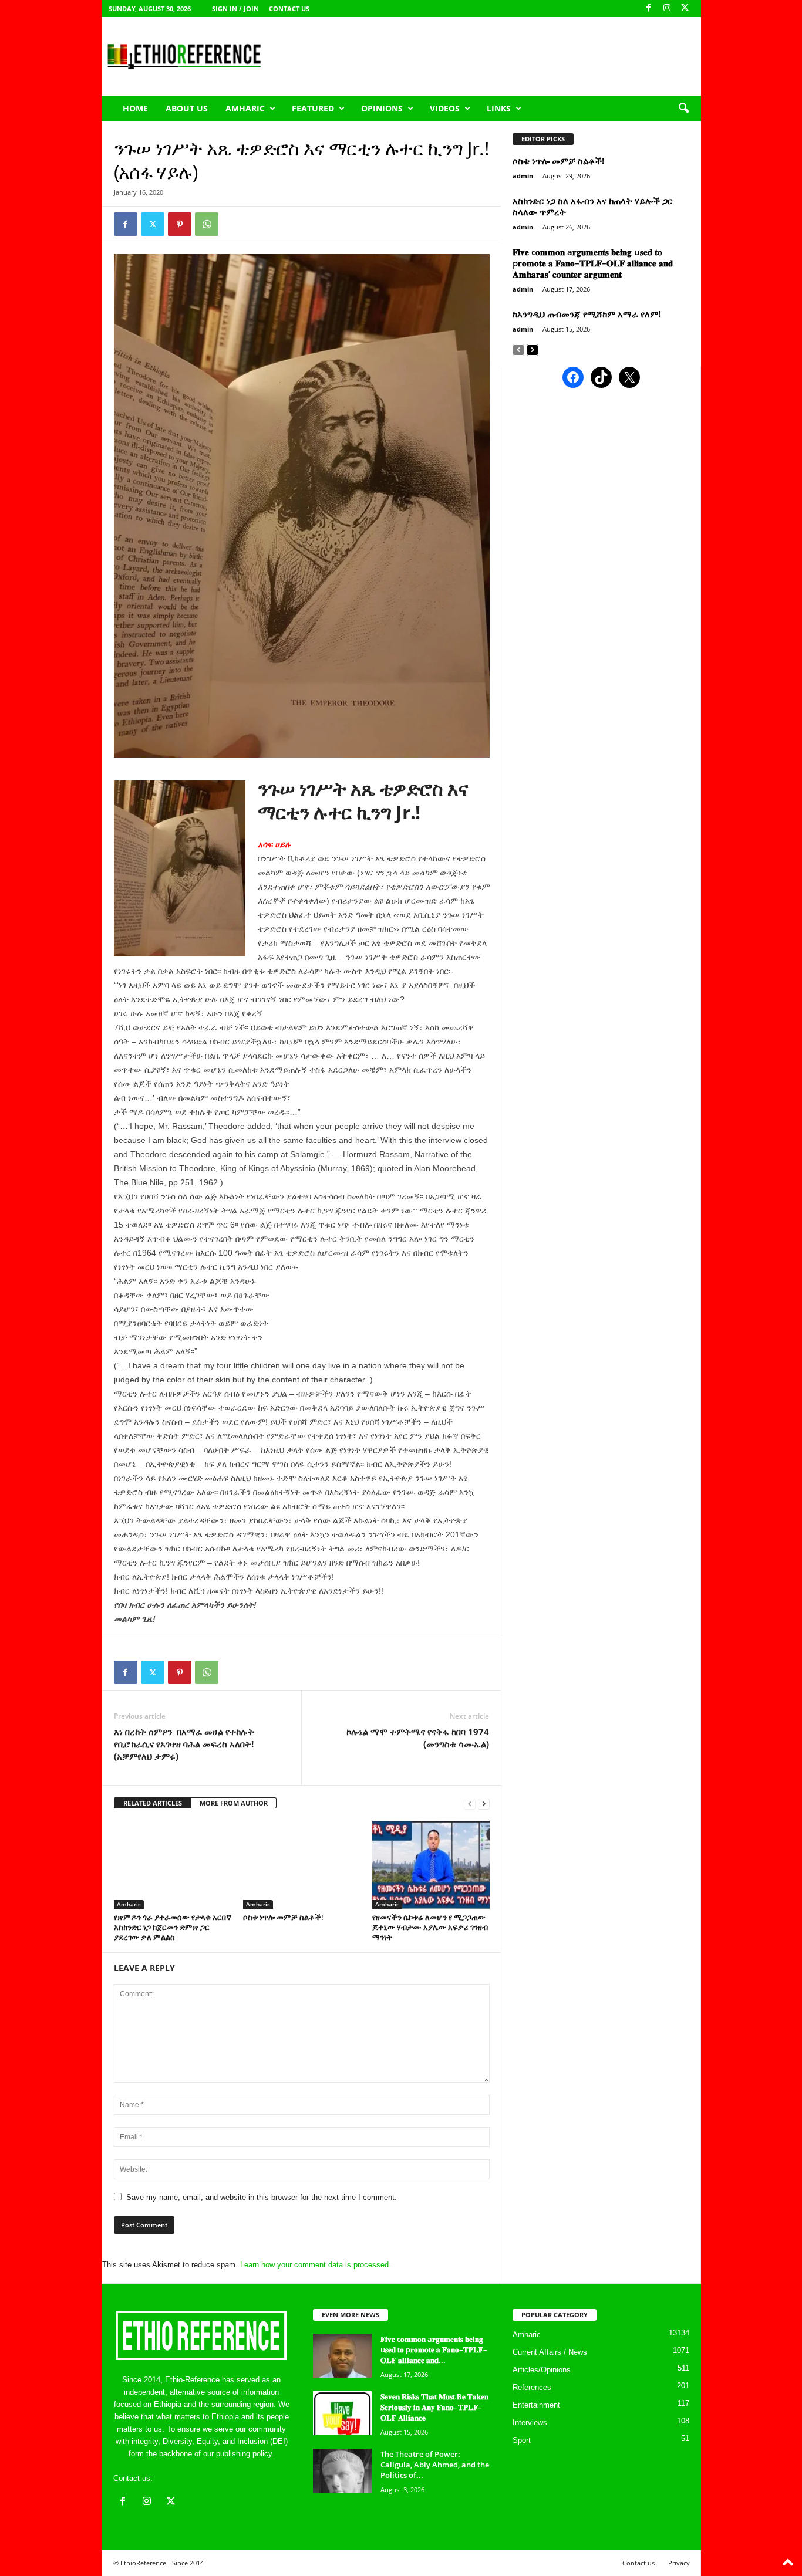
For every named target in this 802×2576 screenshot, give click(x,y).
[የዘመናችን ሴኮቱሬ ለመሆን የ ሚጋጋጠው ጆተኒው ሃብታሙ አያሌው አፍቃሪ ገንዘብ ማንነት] (431, 1865)
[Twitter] (153, 224)
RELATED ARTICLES (153, 1803)
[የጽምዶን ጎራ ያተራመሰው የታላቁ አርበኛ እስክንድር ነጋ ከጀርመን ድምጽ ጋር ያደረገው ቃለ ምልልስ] (173, 1865)
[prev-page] (470, 1803)
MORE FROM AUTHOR (234, 1803)
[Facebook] (649, 9)
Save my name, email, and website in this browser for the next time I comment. (262, 2197)
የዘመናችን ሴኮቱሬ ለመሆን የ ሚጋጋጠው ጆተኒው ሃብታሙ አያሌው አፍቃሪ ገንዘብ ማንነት (430, 1927)
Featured (313, 108)
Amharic (245, 108)
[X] (685, 9)
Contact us (289, 9)
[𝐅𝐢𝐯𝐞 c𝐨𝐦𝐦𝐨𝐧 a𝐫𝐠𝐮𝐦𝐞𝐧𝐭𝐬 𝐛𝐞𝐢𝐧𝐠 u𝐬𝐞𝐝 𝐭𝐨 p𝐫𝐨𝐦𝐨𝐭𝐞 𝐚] (342, 2356)
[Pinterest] (180, 224)
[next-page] (484, 1803)
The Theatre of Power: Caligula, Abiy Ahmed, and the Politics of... (435, 2465)
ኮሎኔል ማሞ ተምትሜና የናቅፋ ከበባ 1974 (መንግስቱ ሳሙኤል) (418, 1738)
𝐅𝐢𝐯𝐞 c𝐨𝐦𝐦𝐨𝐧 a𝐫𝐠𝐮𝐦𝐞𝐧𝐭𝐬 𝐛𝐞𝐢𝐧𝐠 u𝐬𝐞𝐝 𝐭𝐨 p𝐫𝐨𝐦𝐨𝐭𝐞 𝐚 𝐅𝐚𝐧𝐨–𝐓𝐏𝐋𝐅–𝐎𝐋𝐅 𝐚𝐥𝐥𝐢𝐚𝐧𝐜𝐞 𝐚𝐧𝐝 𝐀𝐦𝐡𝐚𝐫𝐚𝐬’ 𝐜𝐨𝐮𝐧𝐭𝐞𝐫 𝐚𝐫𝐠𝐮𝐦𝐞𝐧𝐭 (593, 263)
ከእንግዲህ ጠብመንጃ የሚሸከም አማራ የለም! (587, 314)
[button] (683, 109)
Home (135, 108)
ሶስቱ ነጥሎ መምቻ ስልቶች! (283, 1917)
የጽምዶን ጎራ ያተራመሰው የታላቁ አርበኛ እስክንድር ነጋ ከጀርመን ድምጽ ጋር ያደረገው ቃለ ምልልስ (173, 1927)
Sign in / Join (235, 9)
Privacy (679, 2563)
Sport (522, 2440)
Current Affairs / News (550, 2352)
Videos (445, 108)
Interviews (530, 2423)
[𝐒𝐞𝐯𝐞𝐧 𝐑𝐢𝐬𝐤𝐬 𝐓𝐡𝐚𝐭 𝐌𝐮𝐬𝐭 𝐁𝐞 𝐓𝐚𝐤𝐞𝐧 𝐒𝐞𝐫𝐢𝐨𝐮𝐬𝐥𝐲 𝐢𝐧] (342, 2413)
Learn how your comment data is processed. (316, 2265)
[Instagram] (667, 9)
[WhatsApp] (207, 224)
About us (187, 108)
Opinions (382, 108)
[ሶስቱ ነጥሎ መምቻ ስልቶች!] (302, 1865)
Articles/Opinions (542, 2370)
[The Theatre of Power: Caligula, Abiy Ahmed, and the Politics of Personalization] (342, 2471)
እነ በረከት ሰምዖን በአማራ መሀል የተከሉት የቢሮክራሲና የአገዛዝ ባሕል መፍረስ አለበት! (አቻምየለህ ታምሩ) (185, 1744)
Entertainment (536, 2405)
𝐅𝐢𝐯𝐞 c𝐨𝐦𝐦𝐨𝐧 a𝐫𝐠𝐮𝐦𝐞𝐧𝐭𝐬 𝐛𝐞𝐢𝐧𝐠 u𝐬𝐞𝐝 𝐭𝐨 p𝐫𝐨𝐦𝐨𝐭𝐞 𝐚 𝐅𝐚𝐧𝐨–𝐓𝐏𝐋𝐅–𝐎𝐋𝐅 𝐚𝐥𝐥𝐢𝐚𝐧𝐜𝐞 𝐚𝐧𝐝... (434, 2349)
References (532, 2387)
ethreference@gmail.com (198, 2478)
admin (523, 176)
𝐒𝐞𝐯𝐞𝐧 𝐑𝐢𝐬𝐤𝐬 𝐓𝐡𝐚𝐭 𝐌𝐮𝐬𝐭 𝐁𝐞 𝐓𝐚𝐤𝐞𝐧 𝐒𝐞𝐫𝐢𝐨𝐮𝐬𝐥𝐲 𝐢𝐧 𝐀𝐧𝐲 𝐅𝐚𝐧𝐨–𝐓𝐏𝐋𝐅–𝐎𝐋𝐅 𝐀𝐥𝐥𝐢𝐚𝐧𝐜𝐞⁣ (434, 2407)
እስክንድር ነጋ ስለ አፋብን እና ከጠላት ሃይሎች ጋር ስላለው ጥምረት (593, 206)
